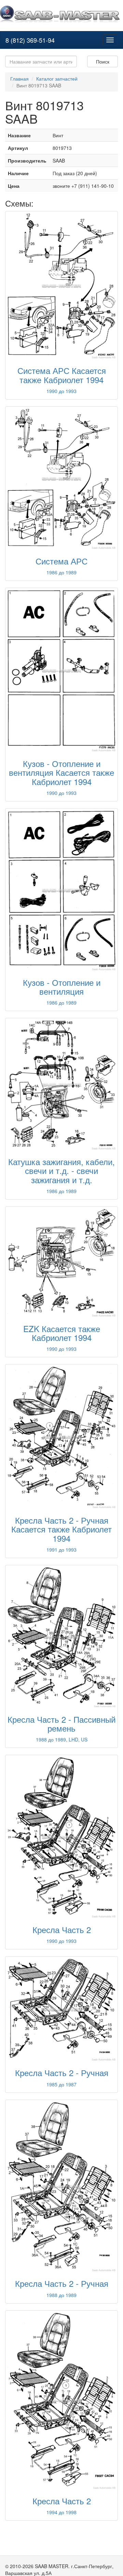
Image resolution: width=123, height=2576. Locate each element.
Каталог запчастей (57, 79)
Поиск (103, 61)
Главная (19, 79)
